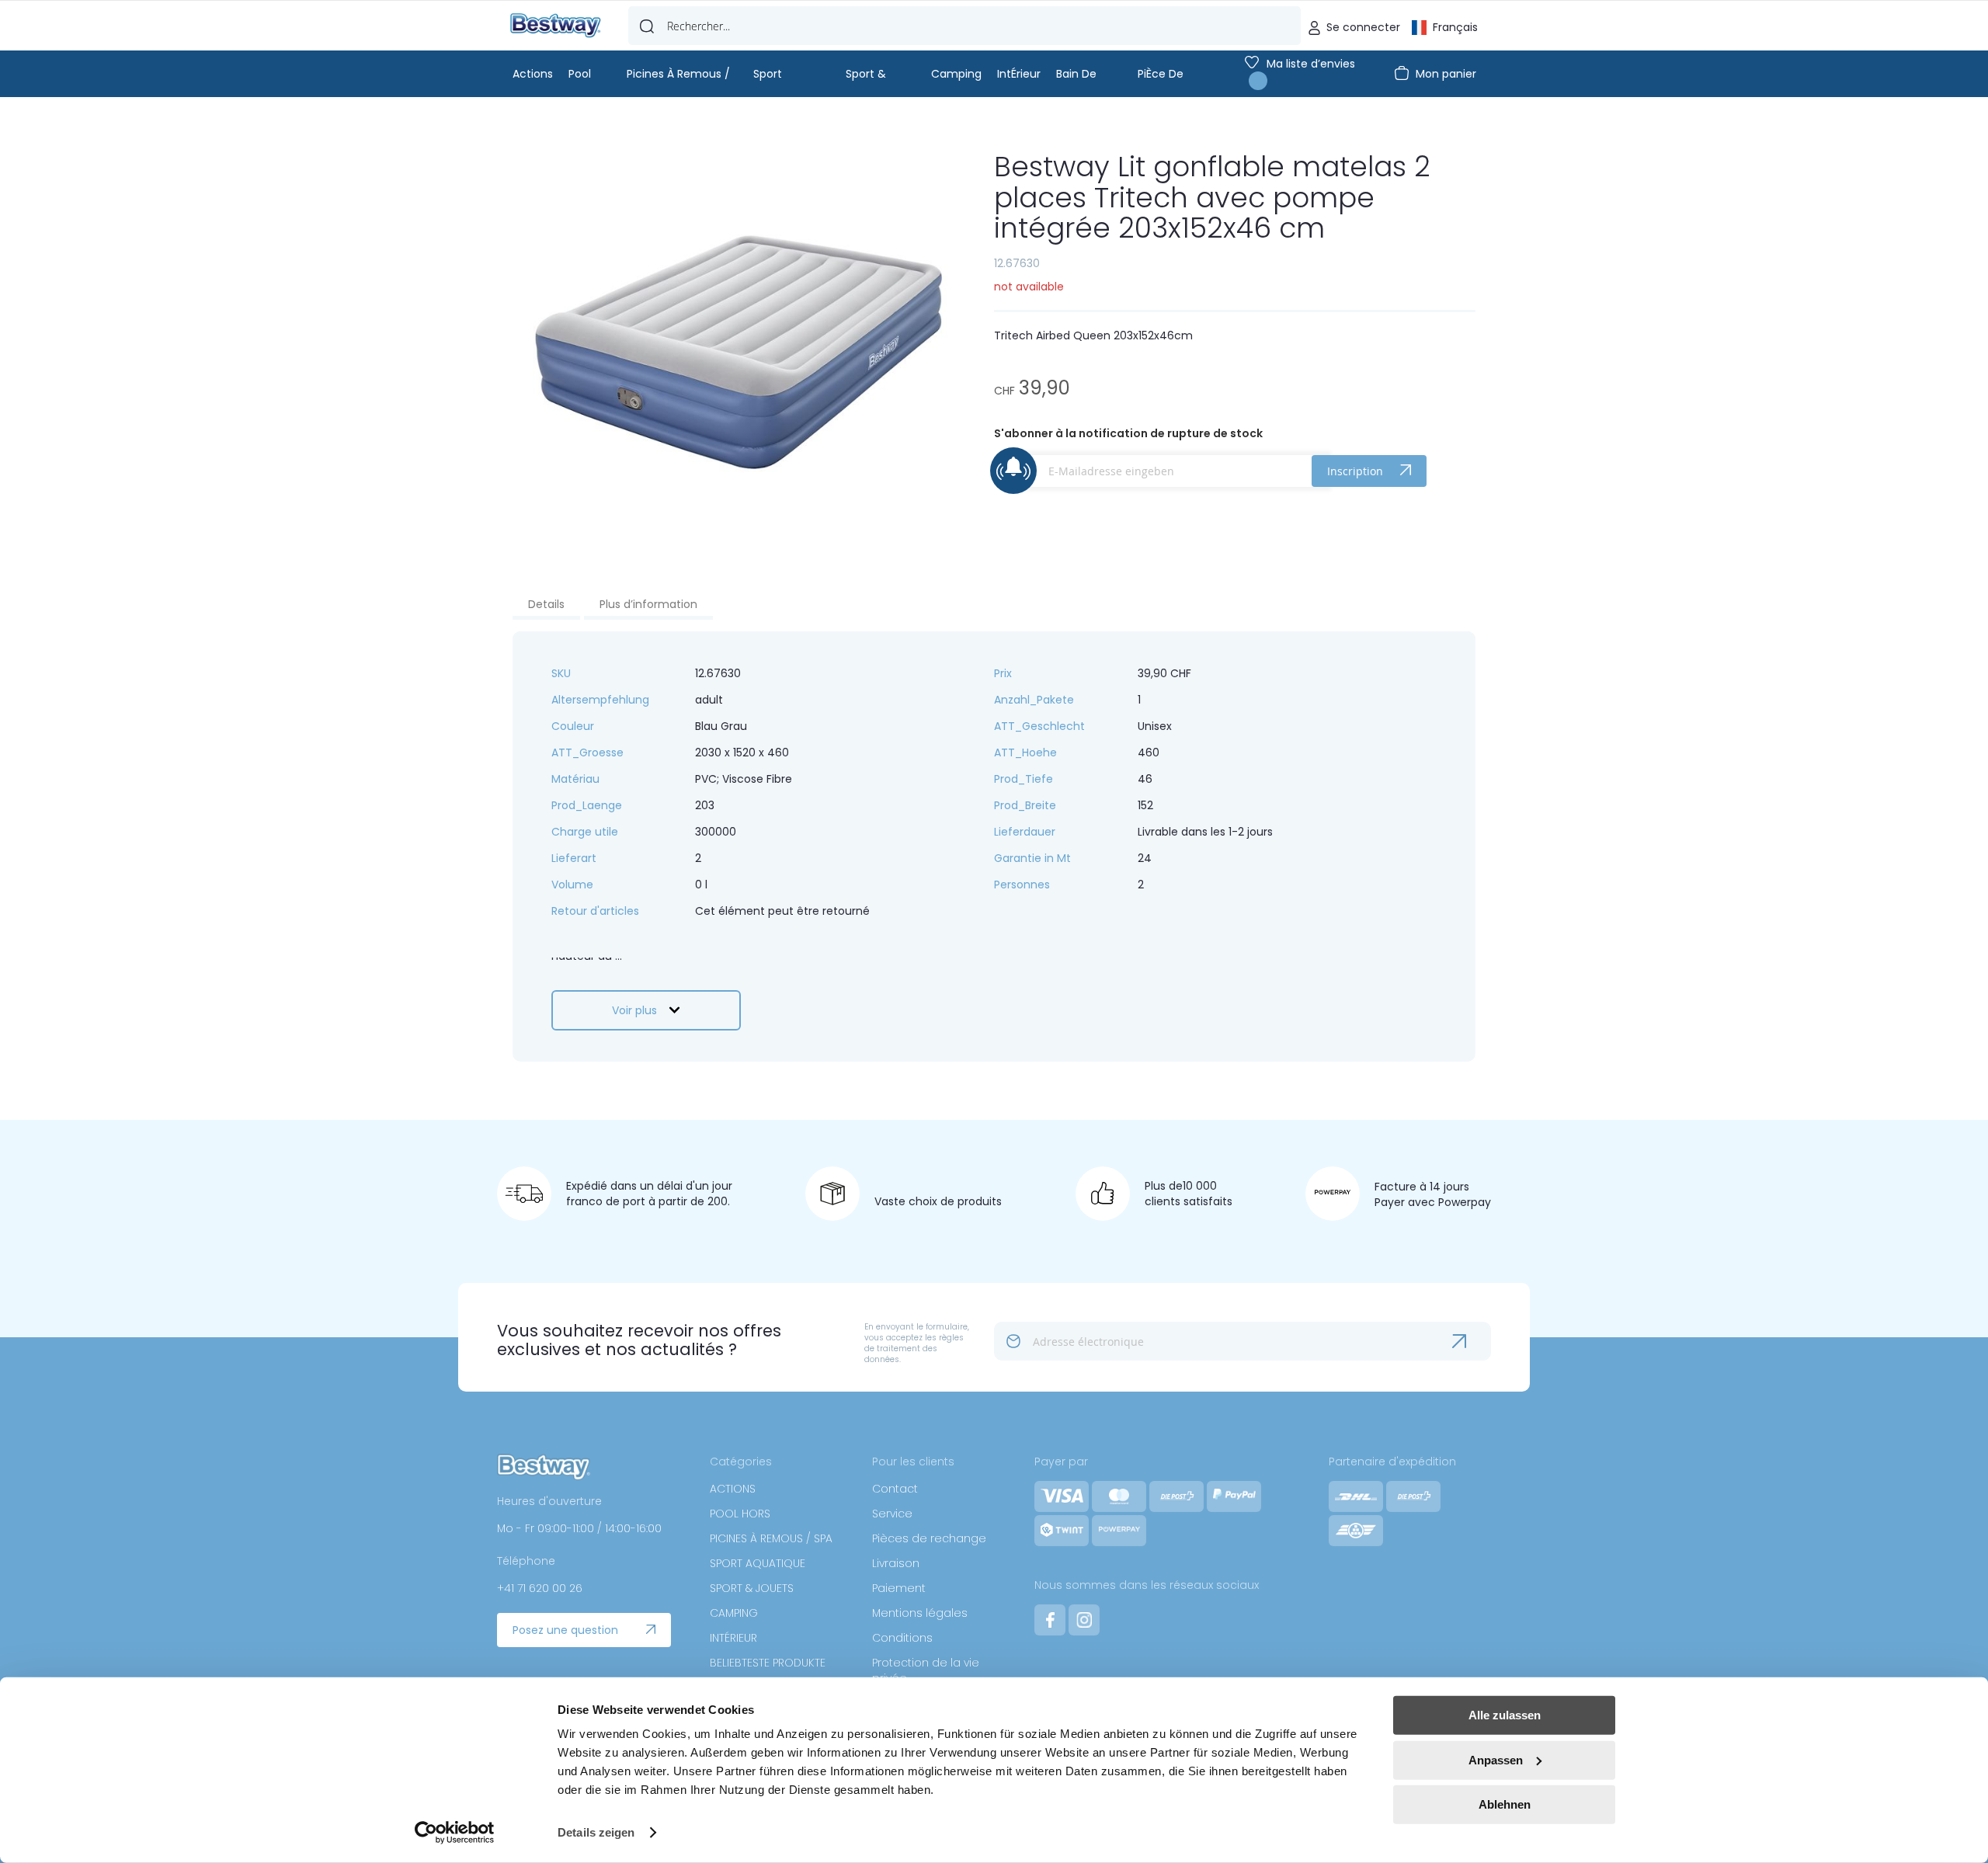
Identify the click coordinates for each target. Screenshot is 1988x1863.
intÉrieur (1019, 74)
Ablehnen (1505, 1804)
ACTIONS (733, 1489)
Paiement (899, 1588)
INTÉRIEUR (733, 1638)
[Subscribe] (1472, 1341)
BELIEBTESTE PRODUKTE (768, 1663)
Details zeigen (596, 1832)
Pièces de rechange (929, 1538)
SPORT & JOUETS (752, 1588)
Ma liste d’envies (1311, 64)
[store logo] (556, 26)
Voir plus (634, 1010)
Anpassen (1496, 1759)
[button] (1445, 26)
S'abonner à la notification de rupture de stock (1128, 433)
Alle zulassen (1505, 1715)
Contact (895, 1489)
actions (533, 74)
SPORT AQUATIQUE (758, 1563)
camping (956, 74)
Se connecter (1363, 27)
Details (546, 604)
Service (892, 1514)
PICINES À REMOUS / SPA (771, 1538)
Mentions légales (920, 1613)
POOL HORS (740, 1514)
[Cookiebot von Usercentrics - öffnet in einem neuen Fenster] (455, 1833)
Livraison (896, 1563)
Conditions (902, 1638)
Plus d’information (648, 604)
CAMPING (734, 1613)
